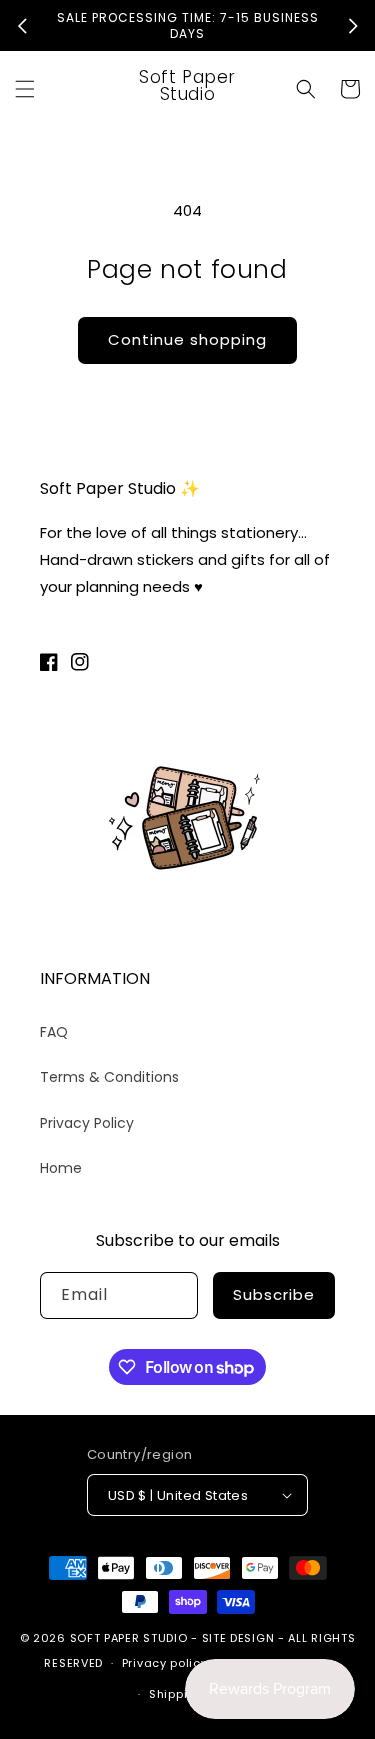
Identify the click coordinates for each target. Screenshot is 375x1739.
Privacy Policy (87, 1123)
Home (61, 1168)
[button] (25, 89)
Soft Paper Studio (129, 1638)
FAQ (54, 1032)
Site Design (238, 1638)
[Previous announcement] (22, 26)
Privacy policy (165, 1663)
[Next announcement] (353, 26)
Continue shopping (187, 339)
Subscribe (274, 1294)
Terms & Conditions (109, 1077)
